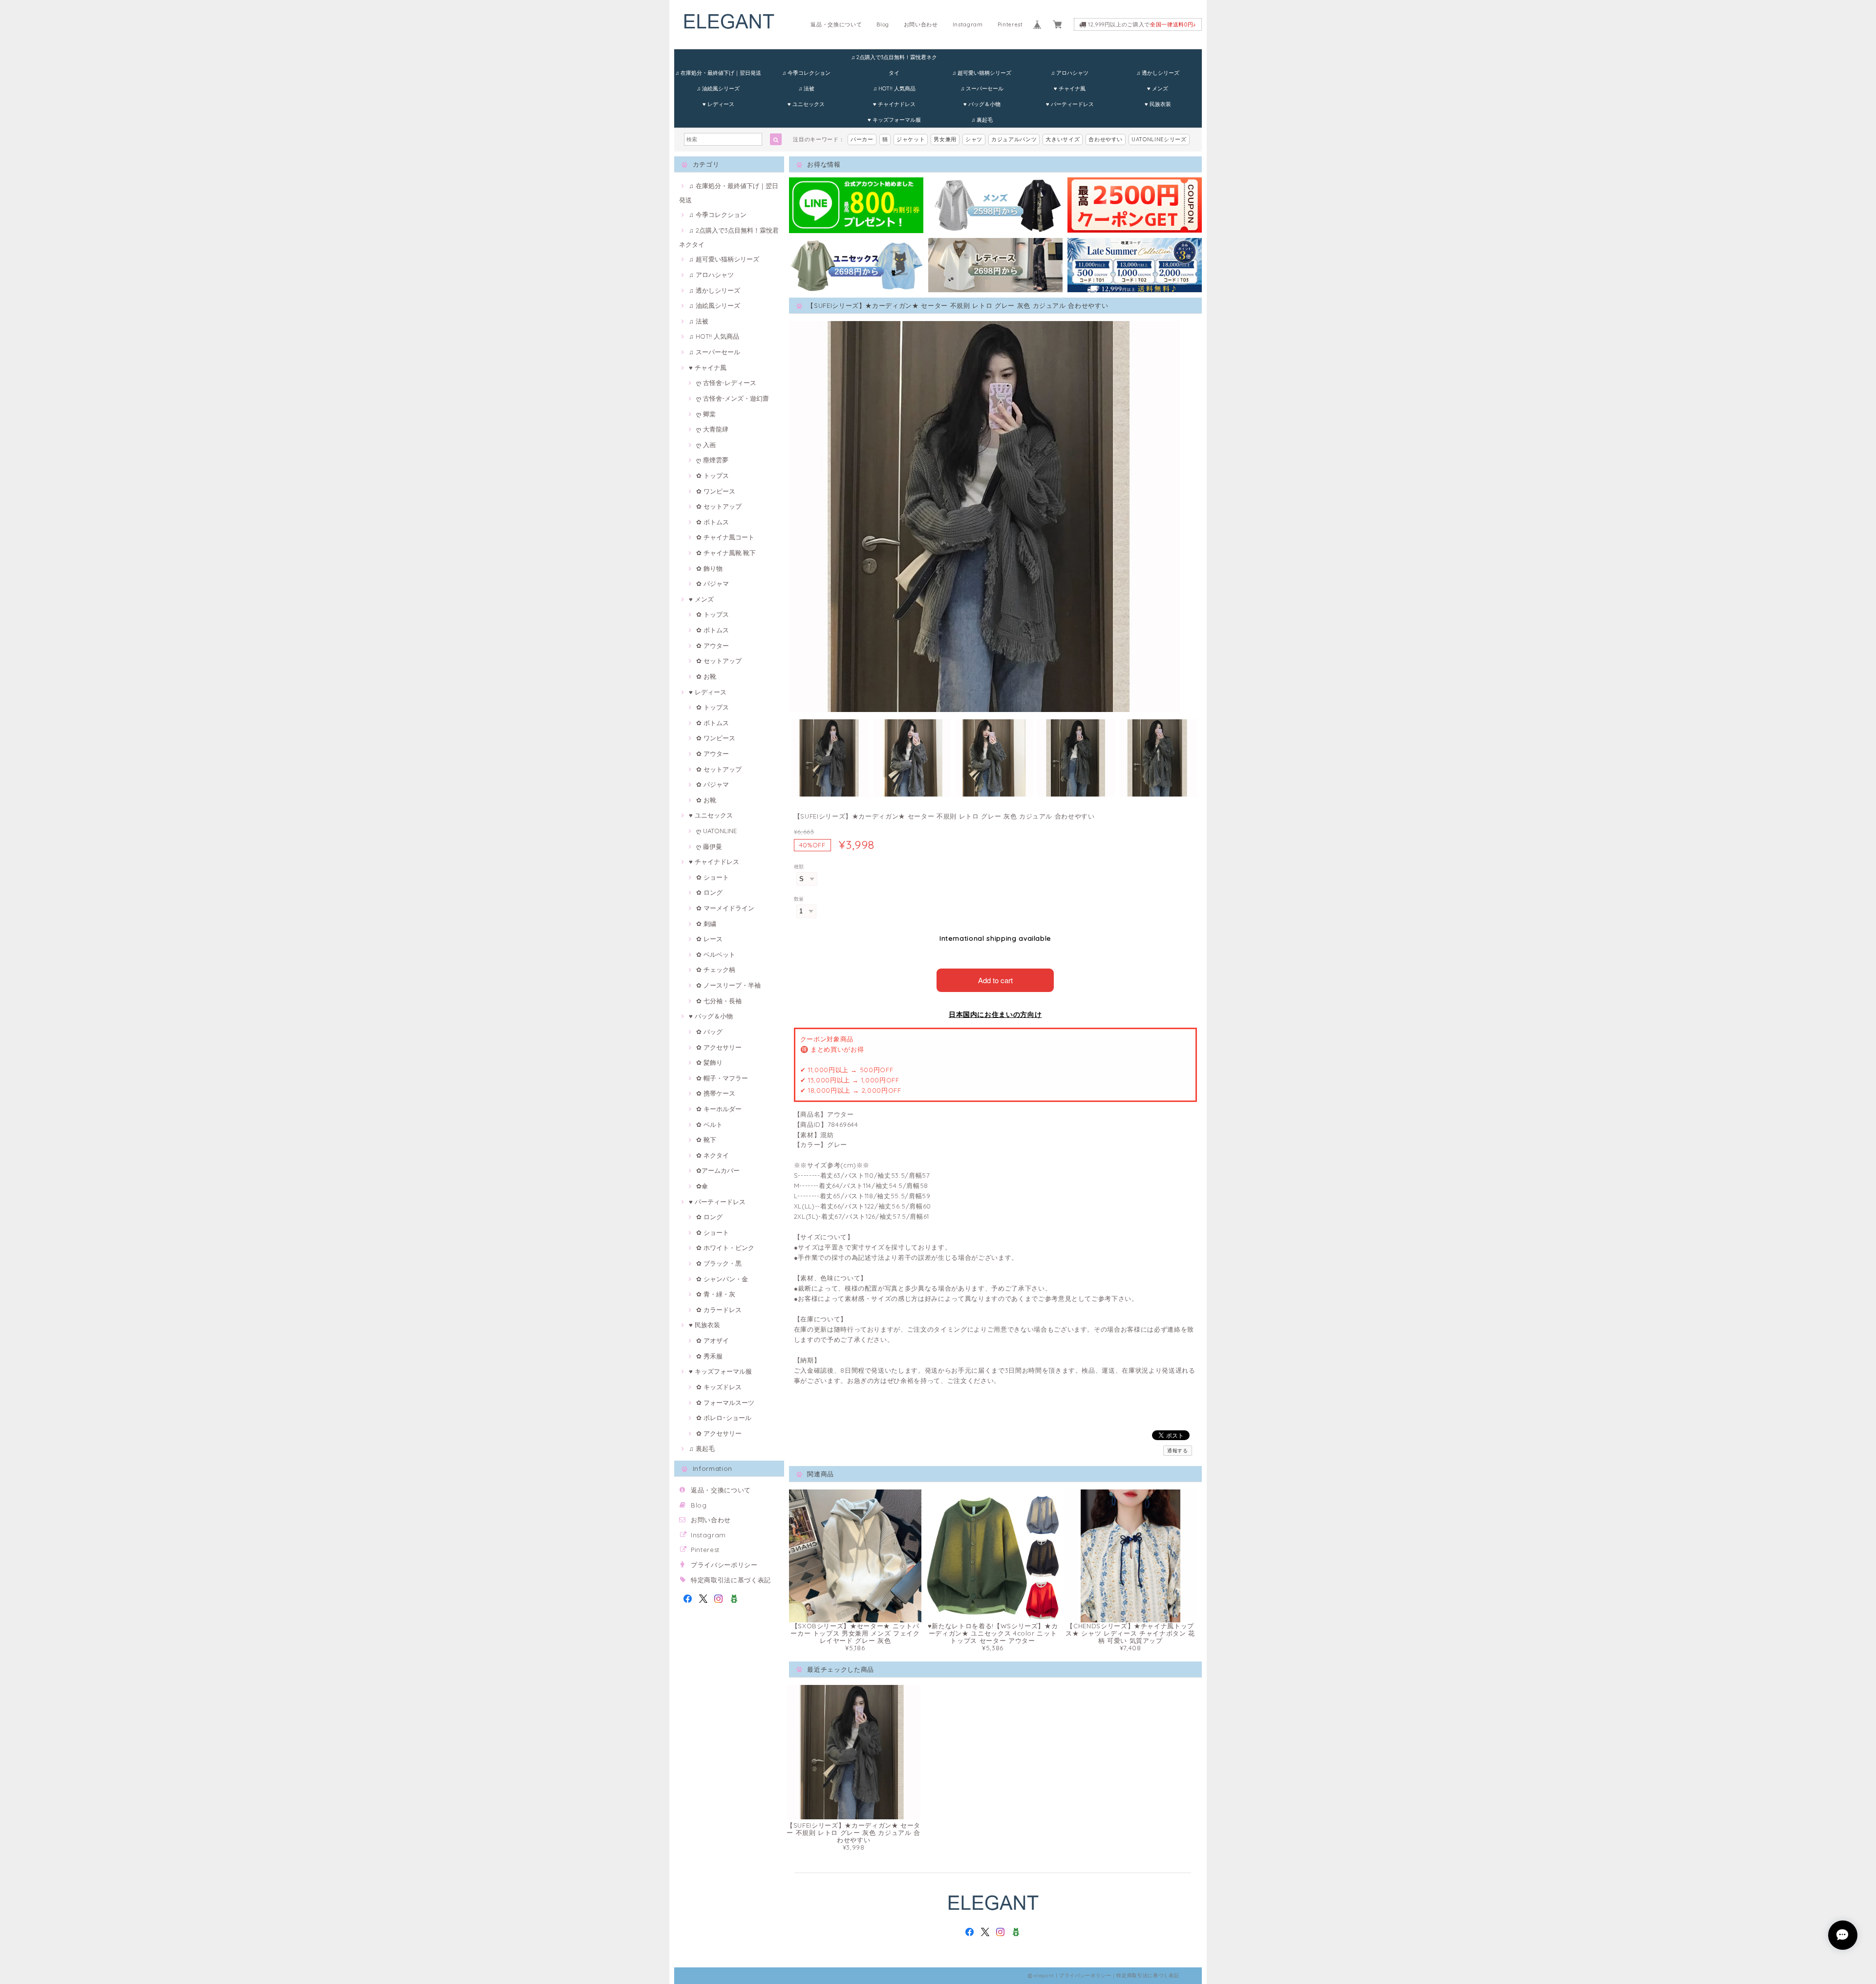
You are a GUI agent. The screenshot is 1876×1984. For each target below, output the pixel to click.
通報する (1178, 1451)
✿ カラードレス (719, 1310)
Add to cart (995, 980)
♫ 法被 (806, 88)
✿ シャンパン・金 (722, 1279)
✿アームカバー (718, 1170)
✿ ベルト (709, 1124)
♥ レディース (718, 104)
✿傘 (702, 1186)
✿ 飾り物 (709, 568)
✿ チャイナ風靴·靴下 (726, 553)
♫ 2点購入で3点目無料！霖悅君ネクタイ (894, 59)
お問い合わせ (921, 24)
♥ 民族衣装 (1158, 104)
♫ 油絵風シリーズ (718, 88)
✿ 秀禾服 (709, 1356)
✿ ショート (713, 877)
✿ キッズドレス (719, 1387)
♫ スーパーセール (982, 88)
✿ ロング (709, 892)
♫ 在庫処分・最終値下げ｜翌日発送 (718, 73)
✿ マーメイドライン (725, 908)
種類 (799, 867)
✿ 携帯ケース (716, 1093)
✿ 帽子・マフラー (722, 1078)
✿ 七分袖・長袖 (719, 1001)
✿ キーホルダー (719, 1109)
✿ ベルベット (716, 954)
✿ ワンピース (716, 491)
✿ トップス (713, 475)
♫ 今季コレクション (806, 73)
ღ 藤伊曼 (709, 846)
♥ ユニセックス (806, 104)
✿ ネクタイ (713, 1155)
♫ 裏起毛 (982, 120)
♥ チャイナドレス (894, 104)
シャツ (974, 139)
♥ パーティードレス (1070, 104)
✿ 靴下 (706, 1140)
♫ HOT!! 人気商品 (894, 88)
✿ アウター (713, 646)
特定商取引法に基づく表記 (731, 1580)
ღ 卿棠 (706, 414)
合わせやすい (1106, 139)
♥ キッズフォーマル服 (894, 120)
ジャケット (911, 139)
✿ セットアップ (719, 506)
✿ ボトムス (713, 522)
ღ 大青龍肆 (712, 429)
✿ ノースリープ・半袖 (728, 985)
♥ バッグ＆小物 (982, 104)
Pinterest (1010, 24)
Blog (883, 24)
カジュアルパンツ (1014, 139)
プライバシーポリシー (724, 1565)
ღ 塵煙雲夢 (712, 460)
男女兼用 (945, 139)
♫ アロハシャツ (1070, 73)
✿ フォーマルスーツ (725, 1402)
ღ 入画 (706, 445)
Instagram (968, 24)
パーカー (862, 139)
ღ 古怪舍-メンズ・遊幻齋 (733, 398)
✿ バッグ (709, 1032)
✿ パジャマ (713, 583)
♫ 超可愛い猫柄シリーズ (982, 73)
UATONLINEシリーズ (1159, 139)
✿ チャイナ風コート (725, 537)
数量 (799, 899)
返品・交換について (836, 24)
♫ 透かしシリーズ (1158, 73)
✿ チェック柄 (716, 970)
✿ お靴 (706, 676)
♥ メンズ (1158, 88)
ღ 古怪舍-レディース (726, 383)
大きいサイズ (1063, 139)
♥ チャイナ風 (1070, 88)
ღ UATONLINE (716, 831)
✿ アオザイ (713, 1340)
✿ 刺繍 (706, 924)
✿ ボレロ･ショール (724, 1418)
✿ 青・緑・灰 (716, 1294)
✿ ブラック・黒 (719, 1263)
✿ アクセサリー (719, 1047)
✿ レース (709, 939)
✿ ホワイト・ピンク (725, 1248)
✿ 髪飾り (709, 1062)
